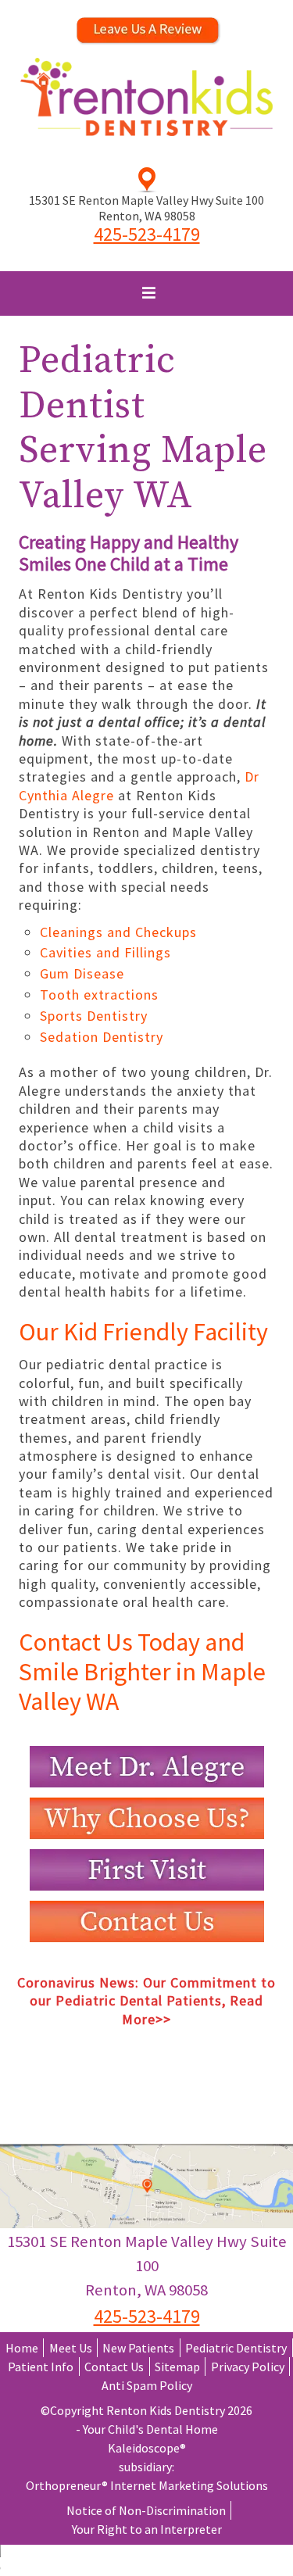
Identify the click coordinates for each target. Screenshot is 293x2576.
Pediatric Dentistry (236, 2348)
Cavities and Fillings (105, 952)
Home (22, 2348)
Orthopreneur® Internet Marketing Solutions (147, 2485)
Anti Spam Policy (147, 2385)
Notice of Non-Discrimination (146, 2510)
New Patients (138, 2348)
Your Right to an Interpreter (147, 2529)
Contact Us (114, 2367)
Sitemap (177, 2367)
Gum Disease (82, 973)
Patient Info (41, 2367)
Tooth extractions (99, 995)
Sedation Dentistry (102, 1037)
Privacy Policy (248, 2367)
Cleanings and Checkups (118, 932)
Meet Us (71, 2348)
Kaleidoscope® (147, 2448)
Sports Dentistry (94, 1016)
